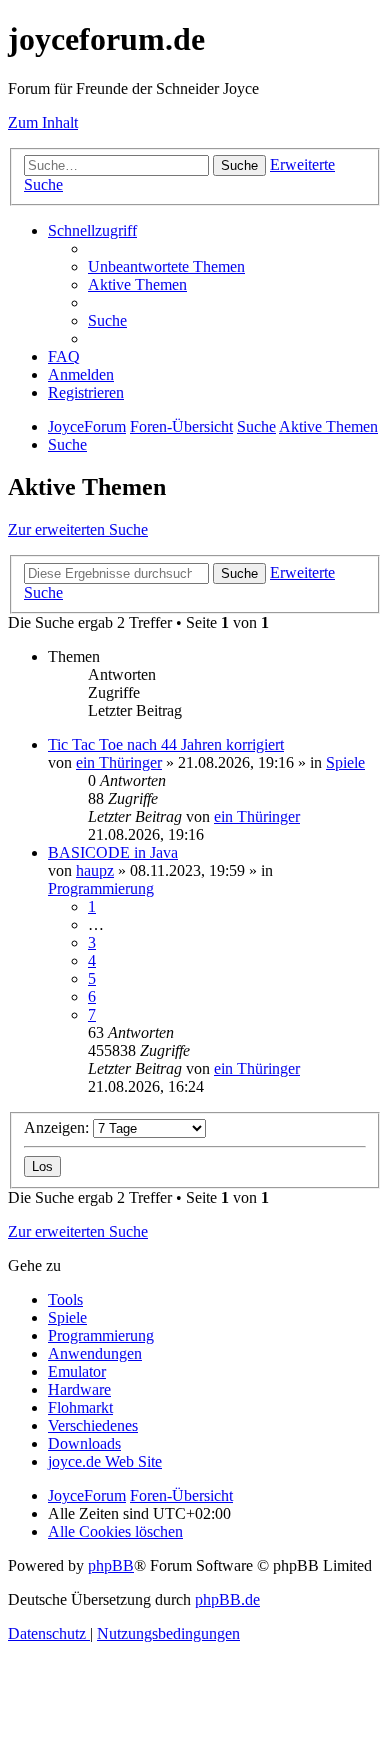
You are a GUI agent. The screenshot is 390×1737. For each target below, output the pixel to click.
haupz (95, 870)
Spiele (345, 762)
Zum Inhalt (43, 122)
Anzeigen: (58, 1127)
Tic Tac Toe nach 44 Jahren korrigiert (166, 744)
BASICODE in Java (113, 852)
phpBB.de (227, 1599)
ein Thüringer (119, 762)
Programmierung (101, 888)
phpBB (111, 1565)
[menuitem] (166, 266)
